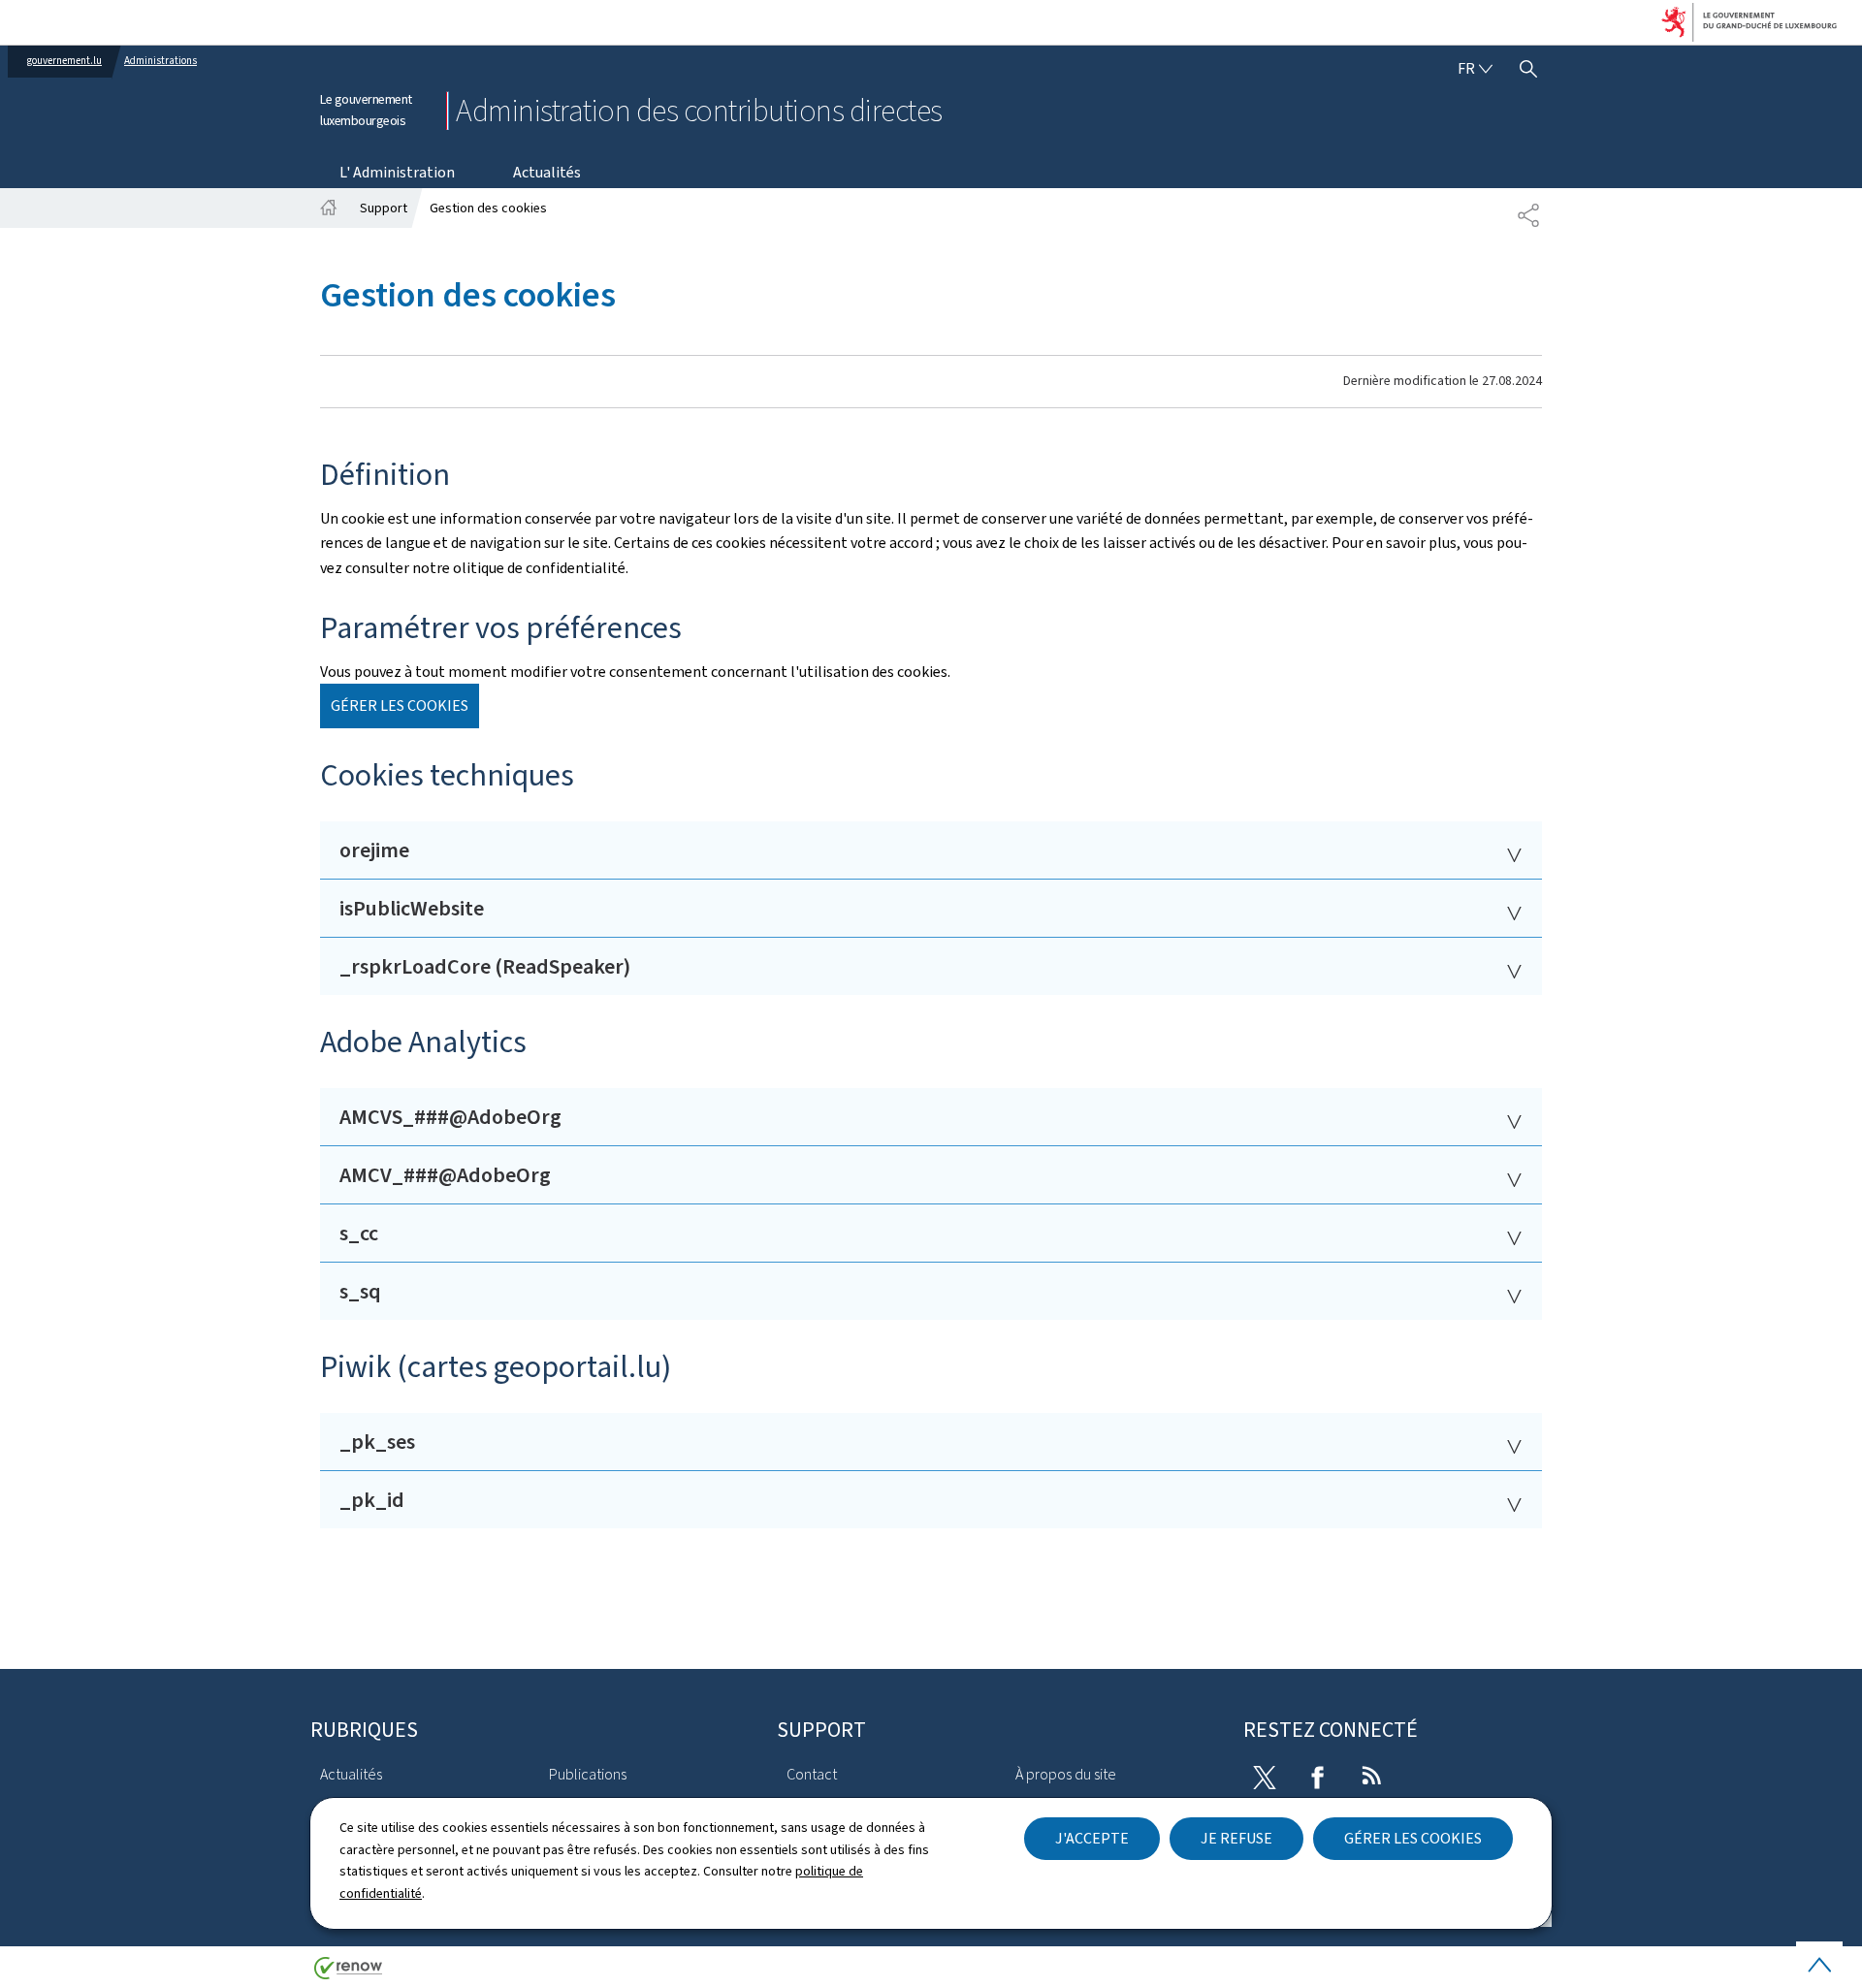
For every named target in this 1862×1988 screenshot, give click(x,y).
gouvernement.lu (64, 61)
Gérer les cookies (1413, 1838)
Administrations (161, 61)
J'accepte (1092, 1838)
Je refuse (1236, 1838)
